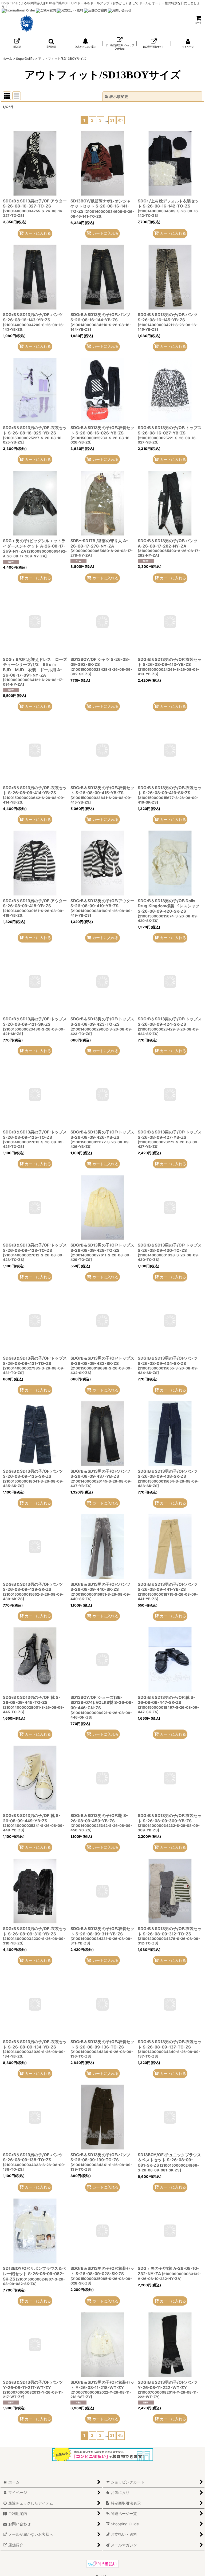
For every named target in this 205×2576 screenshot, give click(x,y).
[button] (51, 44)
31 (112, 120)
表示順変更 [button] (119, 96)
